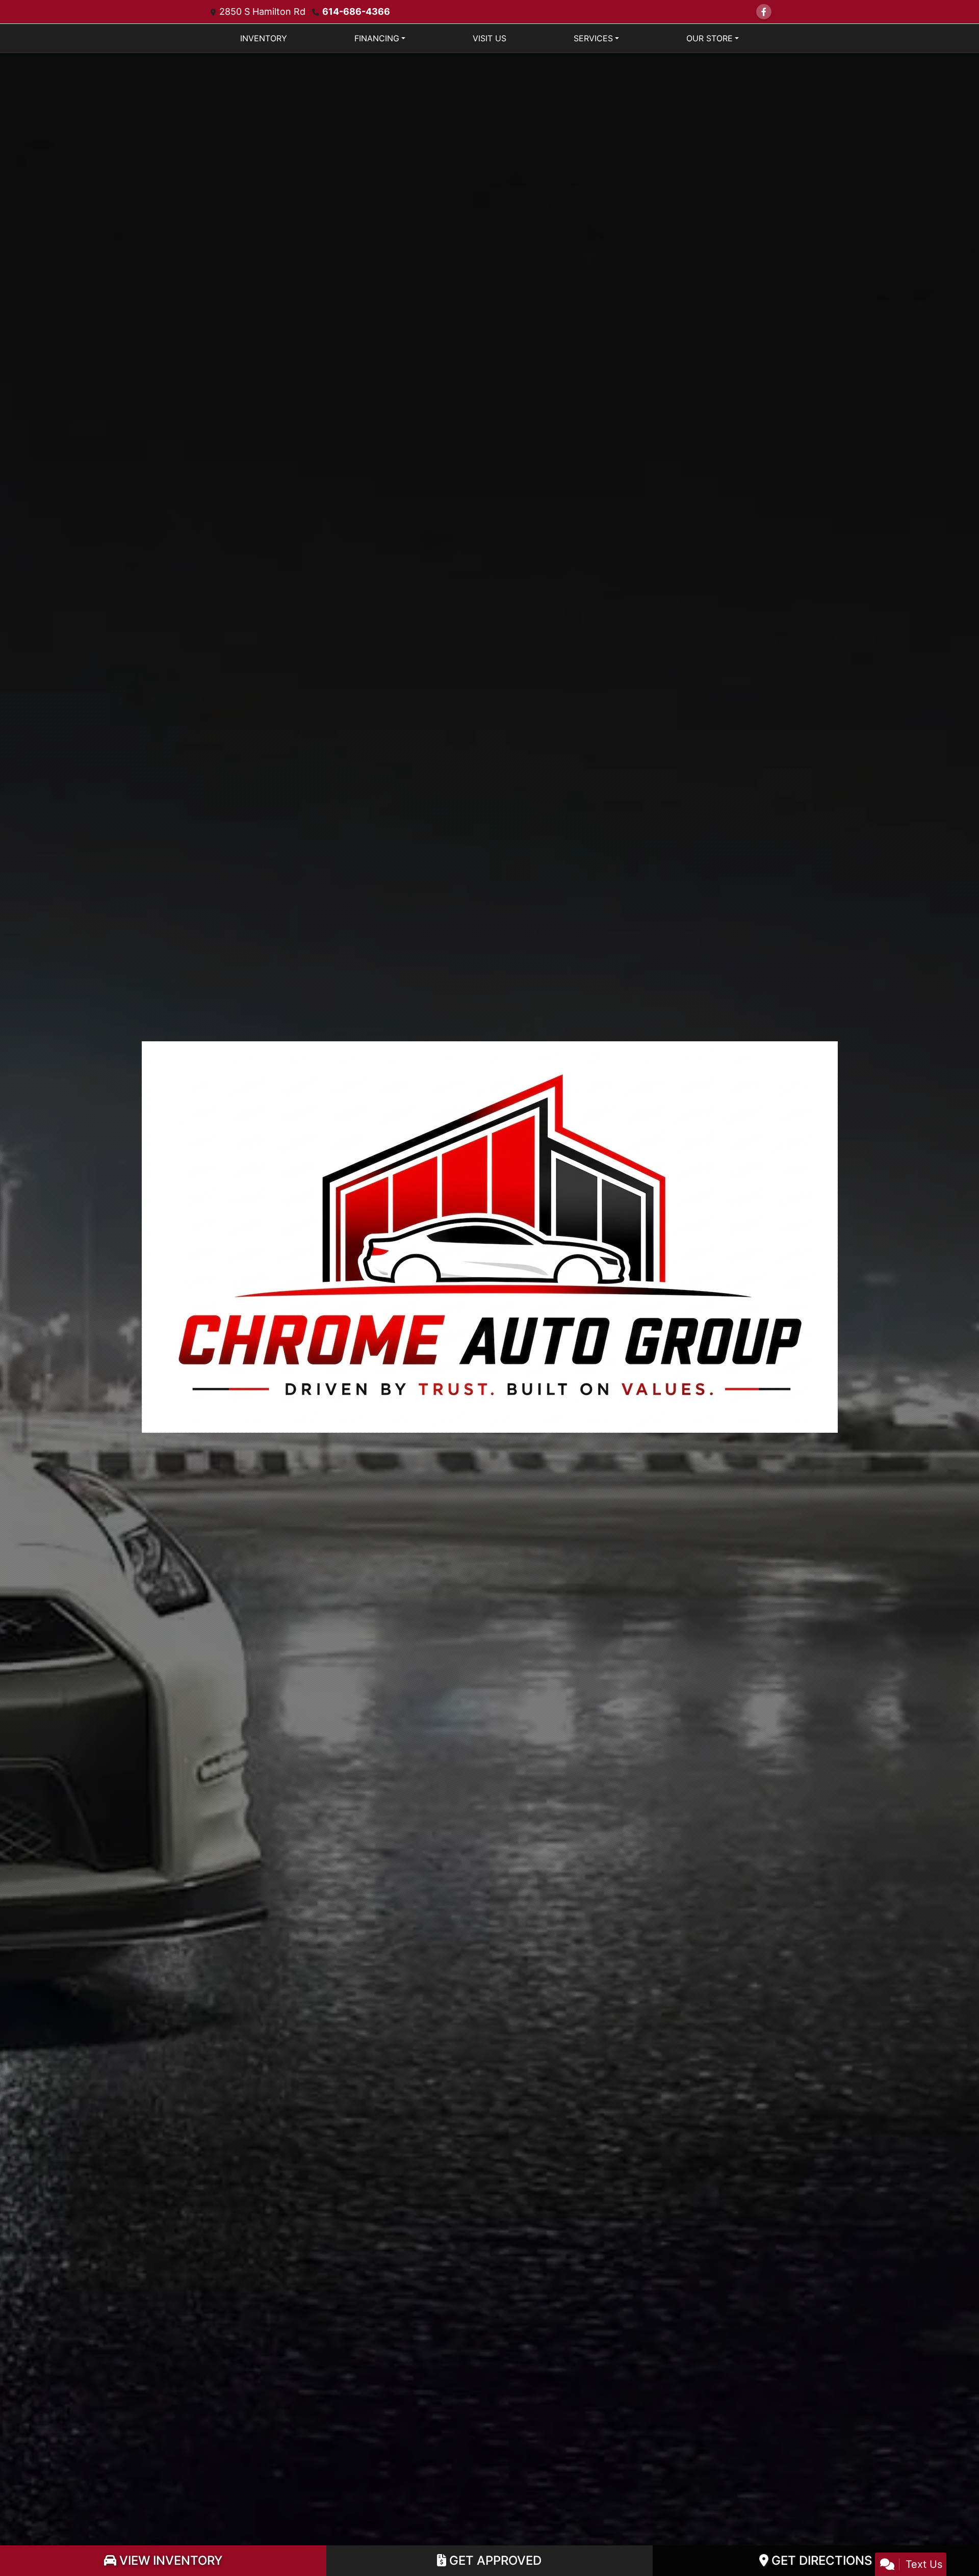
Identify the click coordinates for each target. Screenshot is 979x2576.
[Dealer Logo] (490, 1236)
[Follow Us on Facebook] (764, 12)
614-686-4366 (356, 11)
